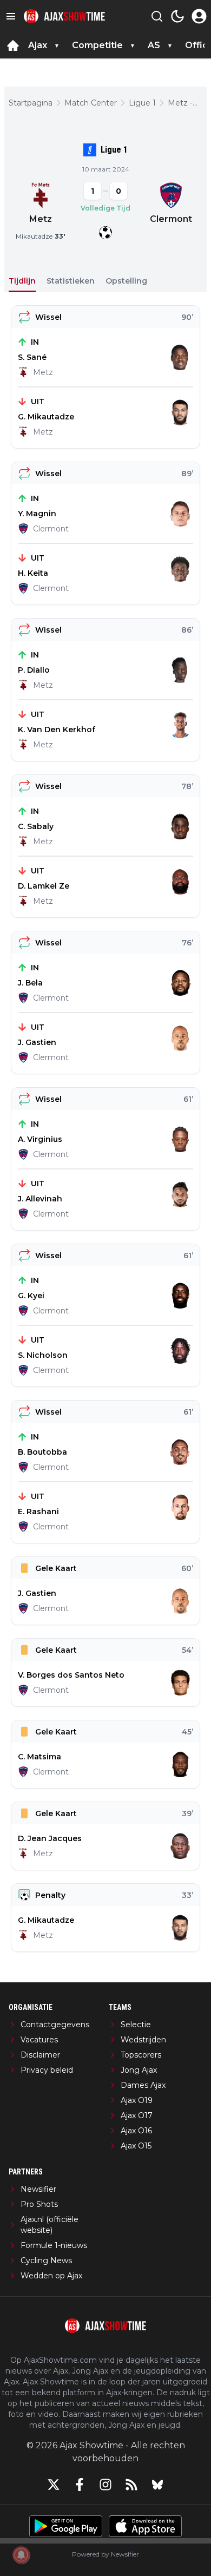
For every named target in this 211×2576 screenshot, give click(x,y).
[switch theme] (177, 16)
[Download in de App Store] (145, 2526)
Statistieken (71, 281)
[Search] (157, 16)
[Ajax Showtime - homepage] (64, 17)
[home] (13, 45)
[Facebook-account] (80, 2485)
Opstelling (126, 281)
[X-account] (54, 2485)
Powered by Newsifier (105, 2554)
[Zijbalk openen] (11, 16)
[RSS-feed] (131, 2485)
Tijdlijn (22, 281)
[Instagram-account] (105, 2485)
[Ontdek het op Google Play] (66, 2526)
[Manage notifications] (21, 2555)
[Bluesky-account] (157, 2485)
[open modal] (199, 16)
